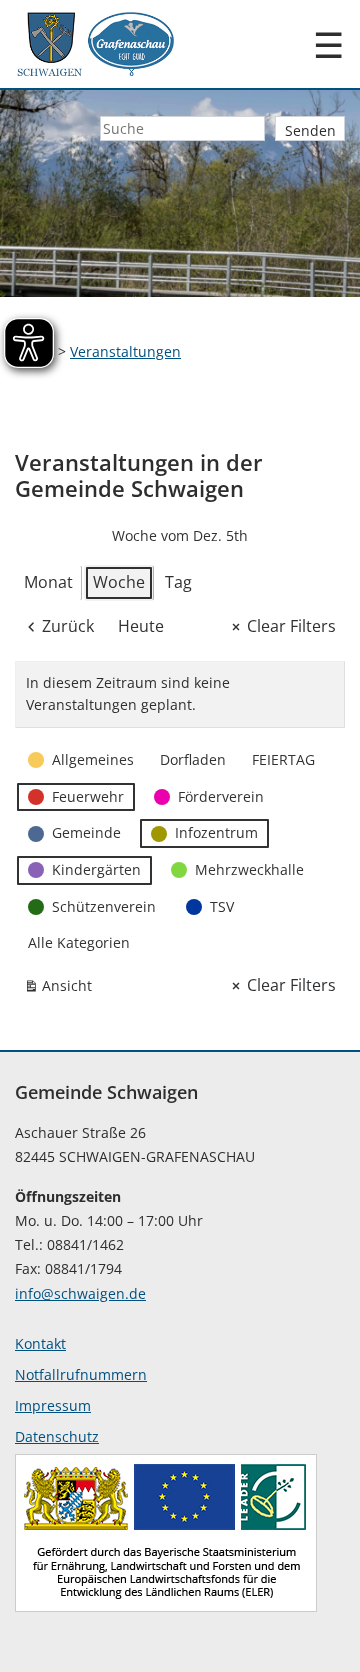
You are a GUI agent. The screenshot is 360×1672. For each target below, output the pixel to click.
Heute (141, 626)
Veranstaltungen (125, 351)
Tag (178, 582)
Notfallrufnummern (81, 1374)
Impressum (53, 1405)
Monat (48, 582)
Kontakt (40, 1343)
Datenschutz (57, 1436)
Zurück (68, 626)
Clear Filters (291, 626)
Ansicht (62, 989)
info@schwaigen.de (80, 1293)
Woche (119, 582)
